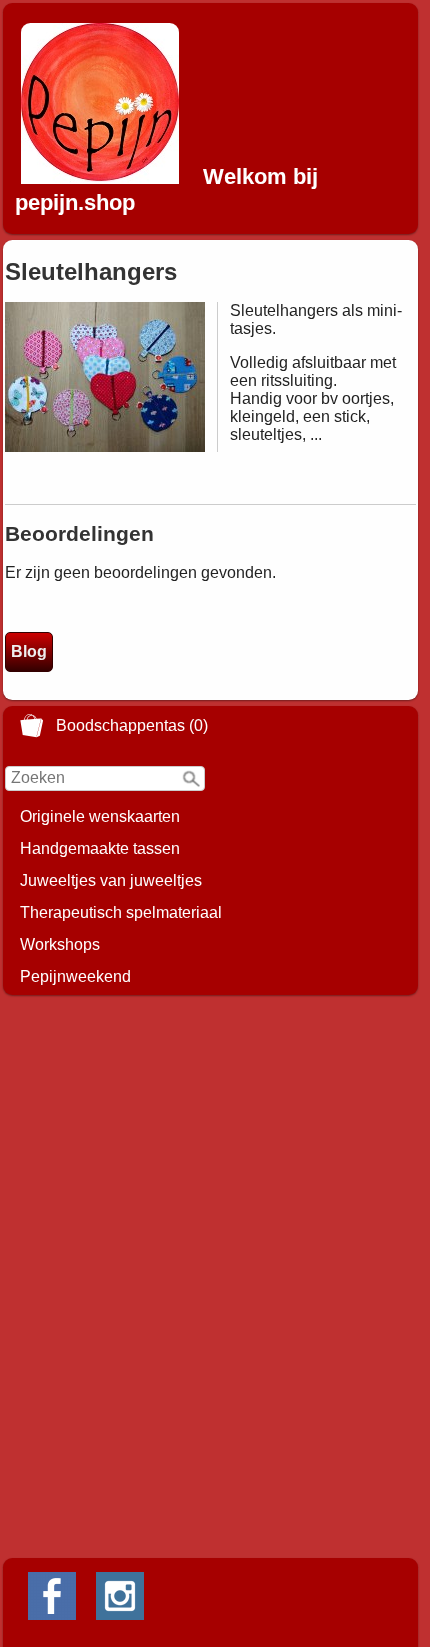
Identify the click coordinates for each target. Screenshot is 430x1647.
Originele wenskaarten (100, 816)
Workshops (60, 944)
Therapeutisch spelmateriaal (121, 912)
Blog (29, 651)
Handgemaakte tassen (100, 848)
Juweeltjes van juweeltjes (111, 880)
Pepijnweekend (75, 976)
